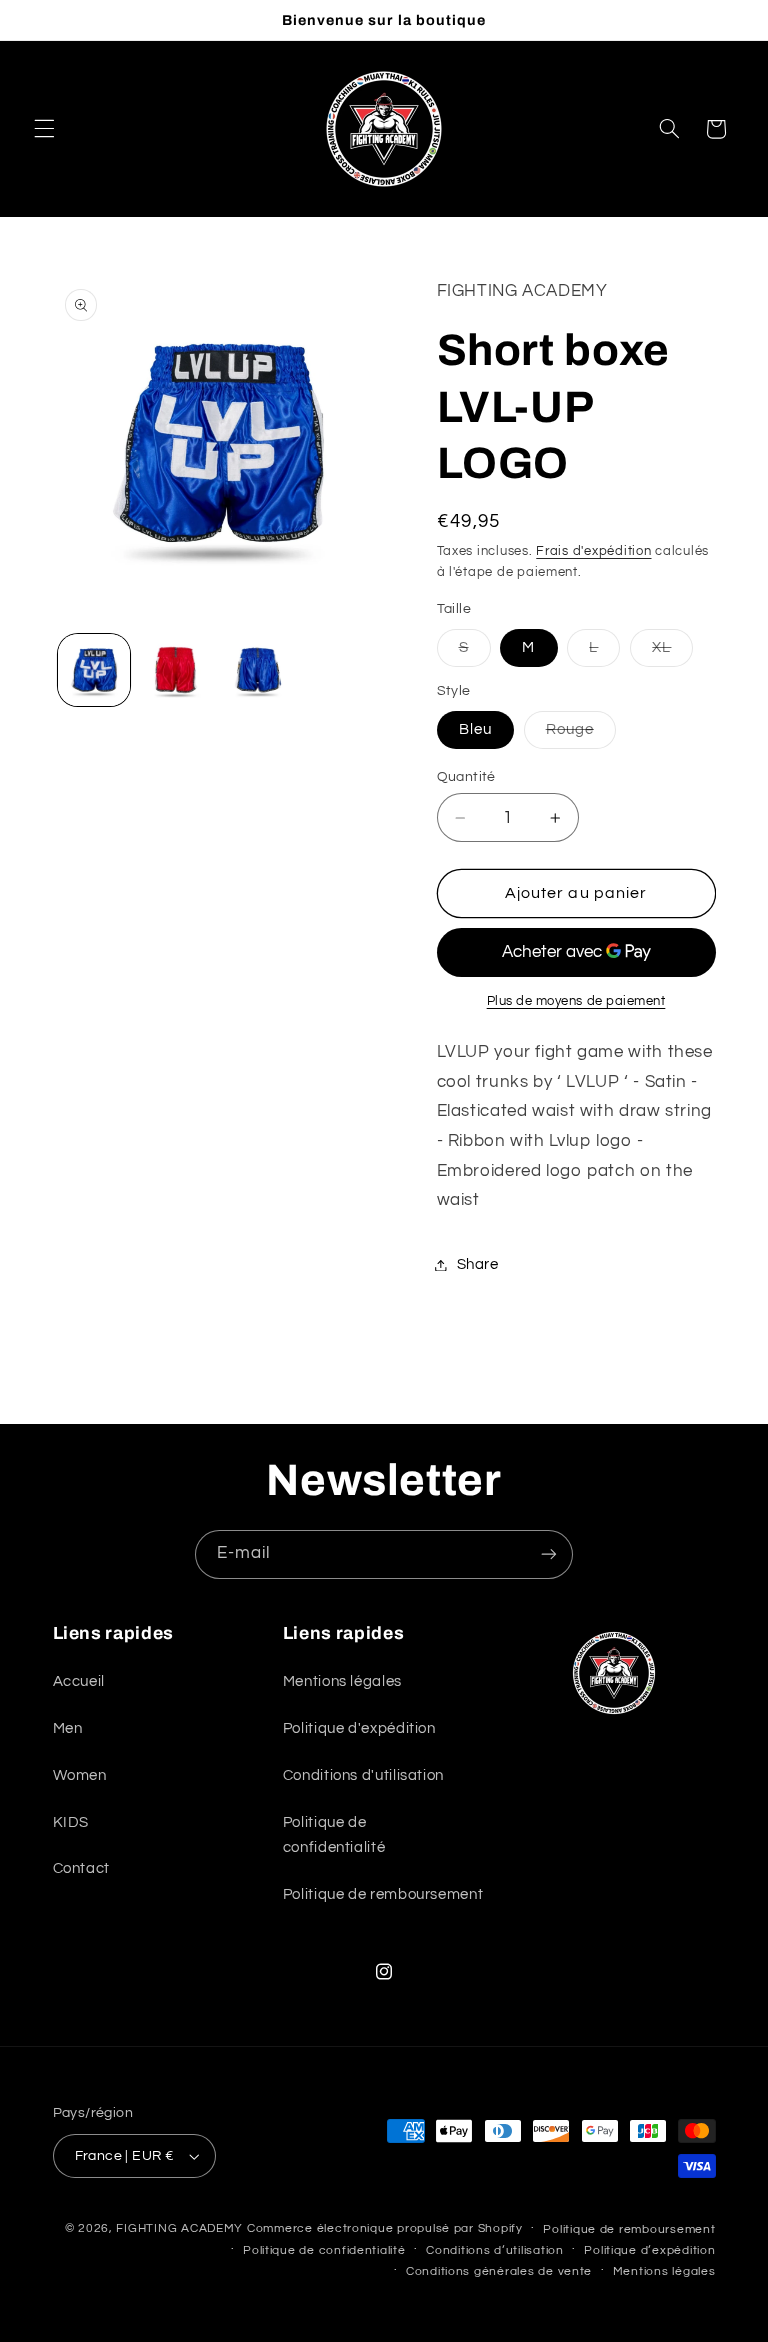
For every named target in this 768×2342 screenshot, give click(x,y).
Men (68, 1728)
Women (80, 1775)
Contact (81, 1868)
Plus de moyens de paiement (576, 1001)
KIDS (71, 1822)
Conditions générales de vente (499, 2271)
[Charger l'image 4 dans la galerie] (258, 670)
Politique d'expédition (359, 1728)
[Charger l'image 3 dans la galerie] (176, 670)
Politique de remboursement (383, 1894)
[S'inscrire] (549, 1554)
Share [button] (478, 1264)
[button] (44, 129)
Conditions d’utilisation (495, 2250)
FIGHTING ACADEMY (179, 2228)
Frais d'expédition (593, 551)
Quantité (466, 777)
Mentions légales (342, 1681)
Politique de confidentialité (334, 1835)
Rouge (581, 735)
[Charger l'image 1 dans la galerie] (94, 670)
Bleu (475, 729)
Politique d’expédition (649, 2250)
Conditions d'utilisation (363, 1775)
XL (672, 653)
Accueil (79, 1681)
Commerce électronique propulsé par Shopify (385, 2228)
